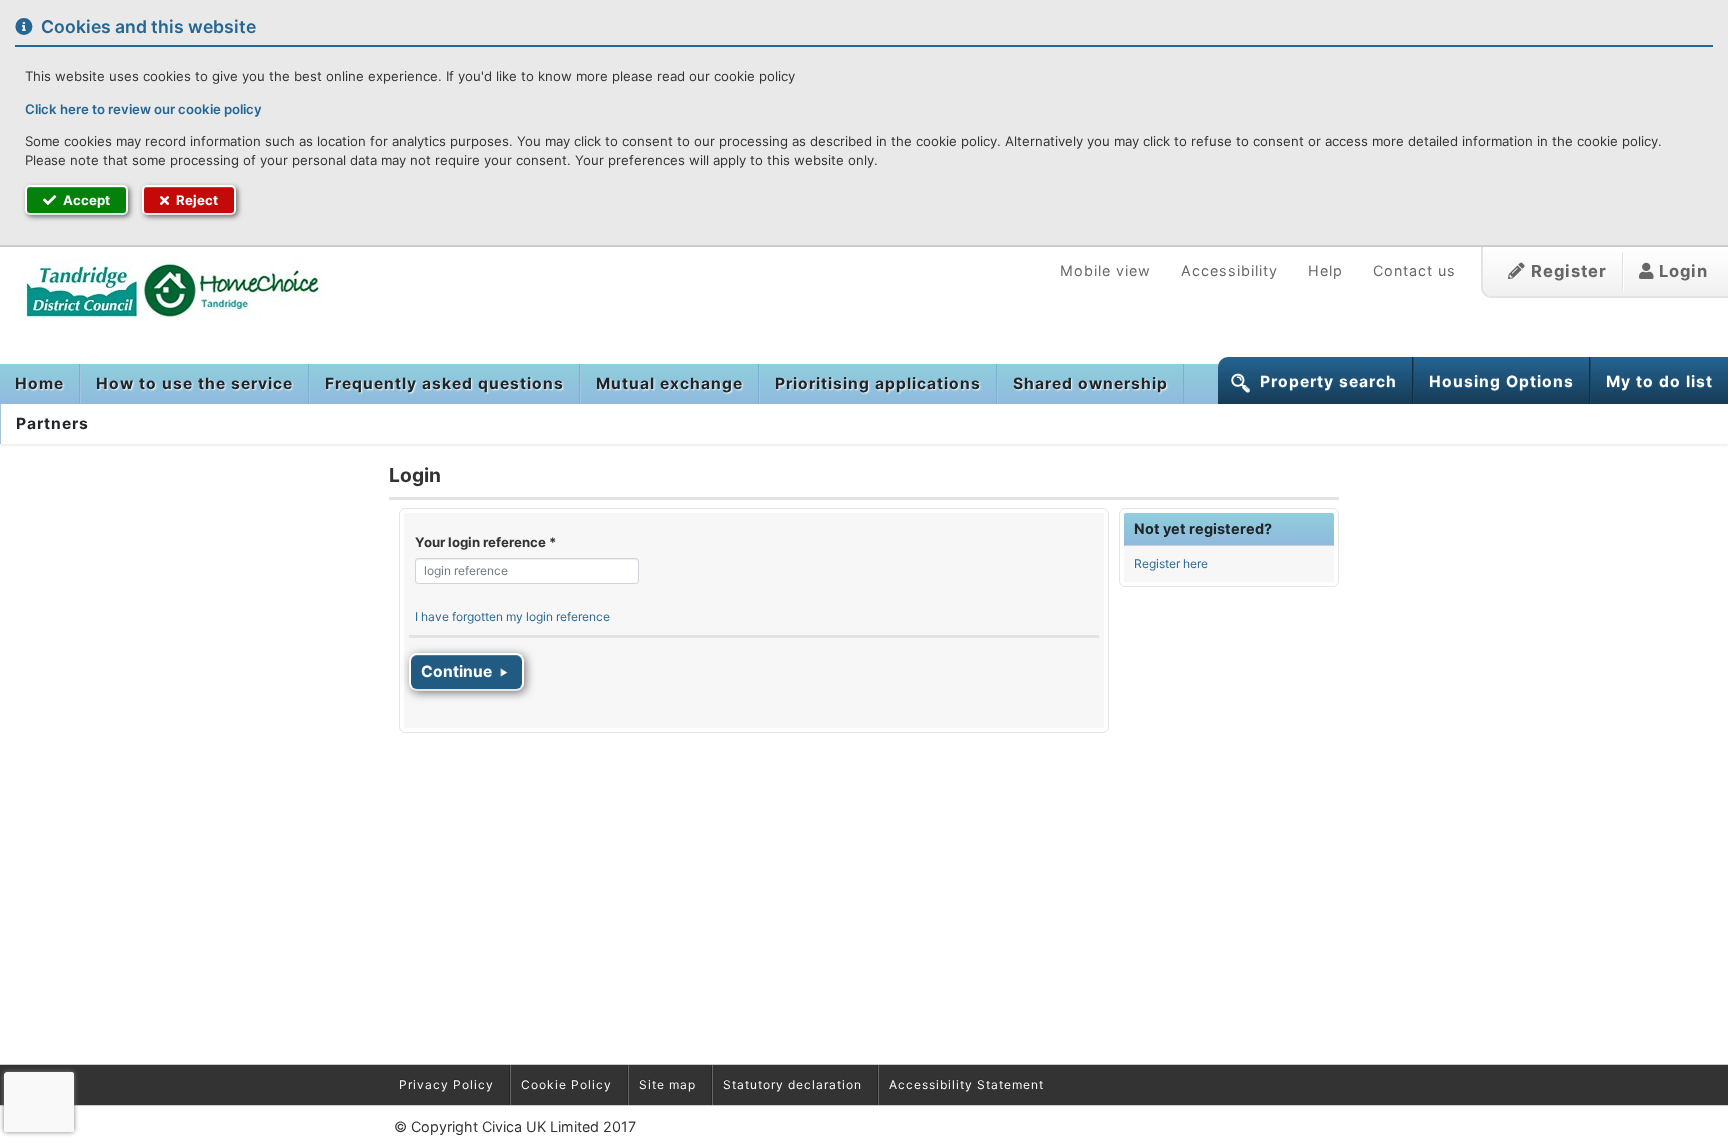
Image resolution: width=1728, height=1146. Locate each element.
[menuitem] (40, 384)
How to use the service (194, 383)
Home (39, 383)
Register (1566, 271)
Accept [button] (85, 200)
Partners (52, 423)
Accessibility (1229, 270)
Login (1681, 271)
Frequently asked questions (444, 383)
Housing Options (1501, 381)
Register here (1171, 563)
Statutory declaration (792, 1084)
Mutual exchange (669, 383)
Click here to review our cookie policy (143, 109)
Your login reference (485, 542)
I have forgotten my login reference (512, 616)
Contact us (1414, 270)
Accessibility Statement (966, 1084)
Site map (667, 1084)
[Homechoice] (162, 288)
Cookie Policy (566, 1084)
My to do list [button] (1659, 381)
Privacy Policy (446, 1084)
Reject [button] (195, 200)
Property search (1328, 381)
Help (1325, 270)
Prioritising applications (878, 383)
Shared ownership (1090, 383)
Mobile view (1105, 270)
